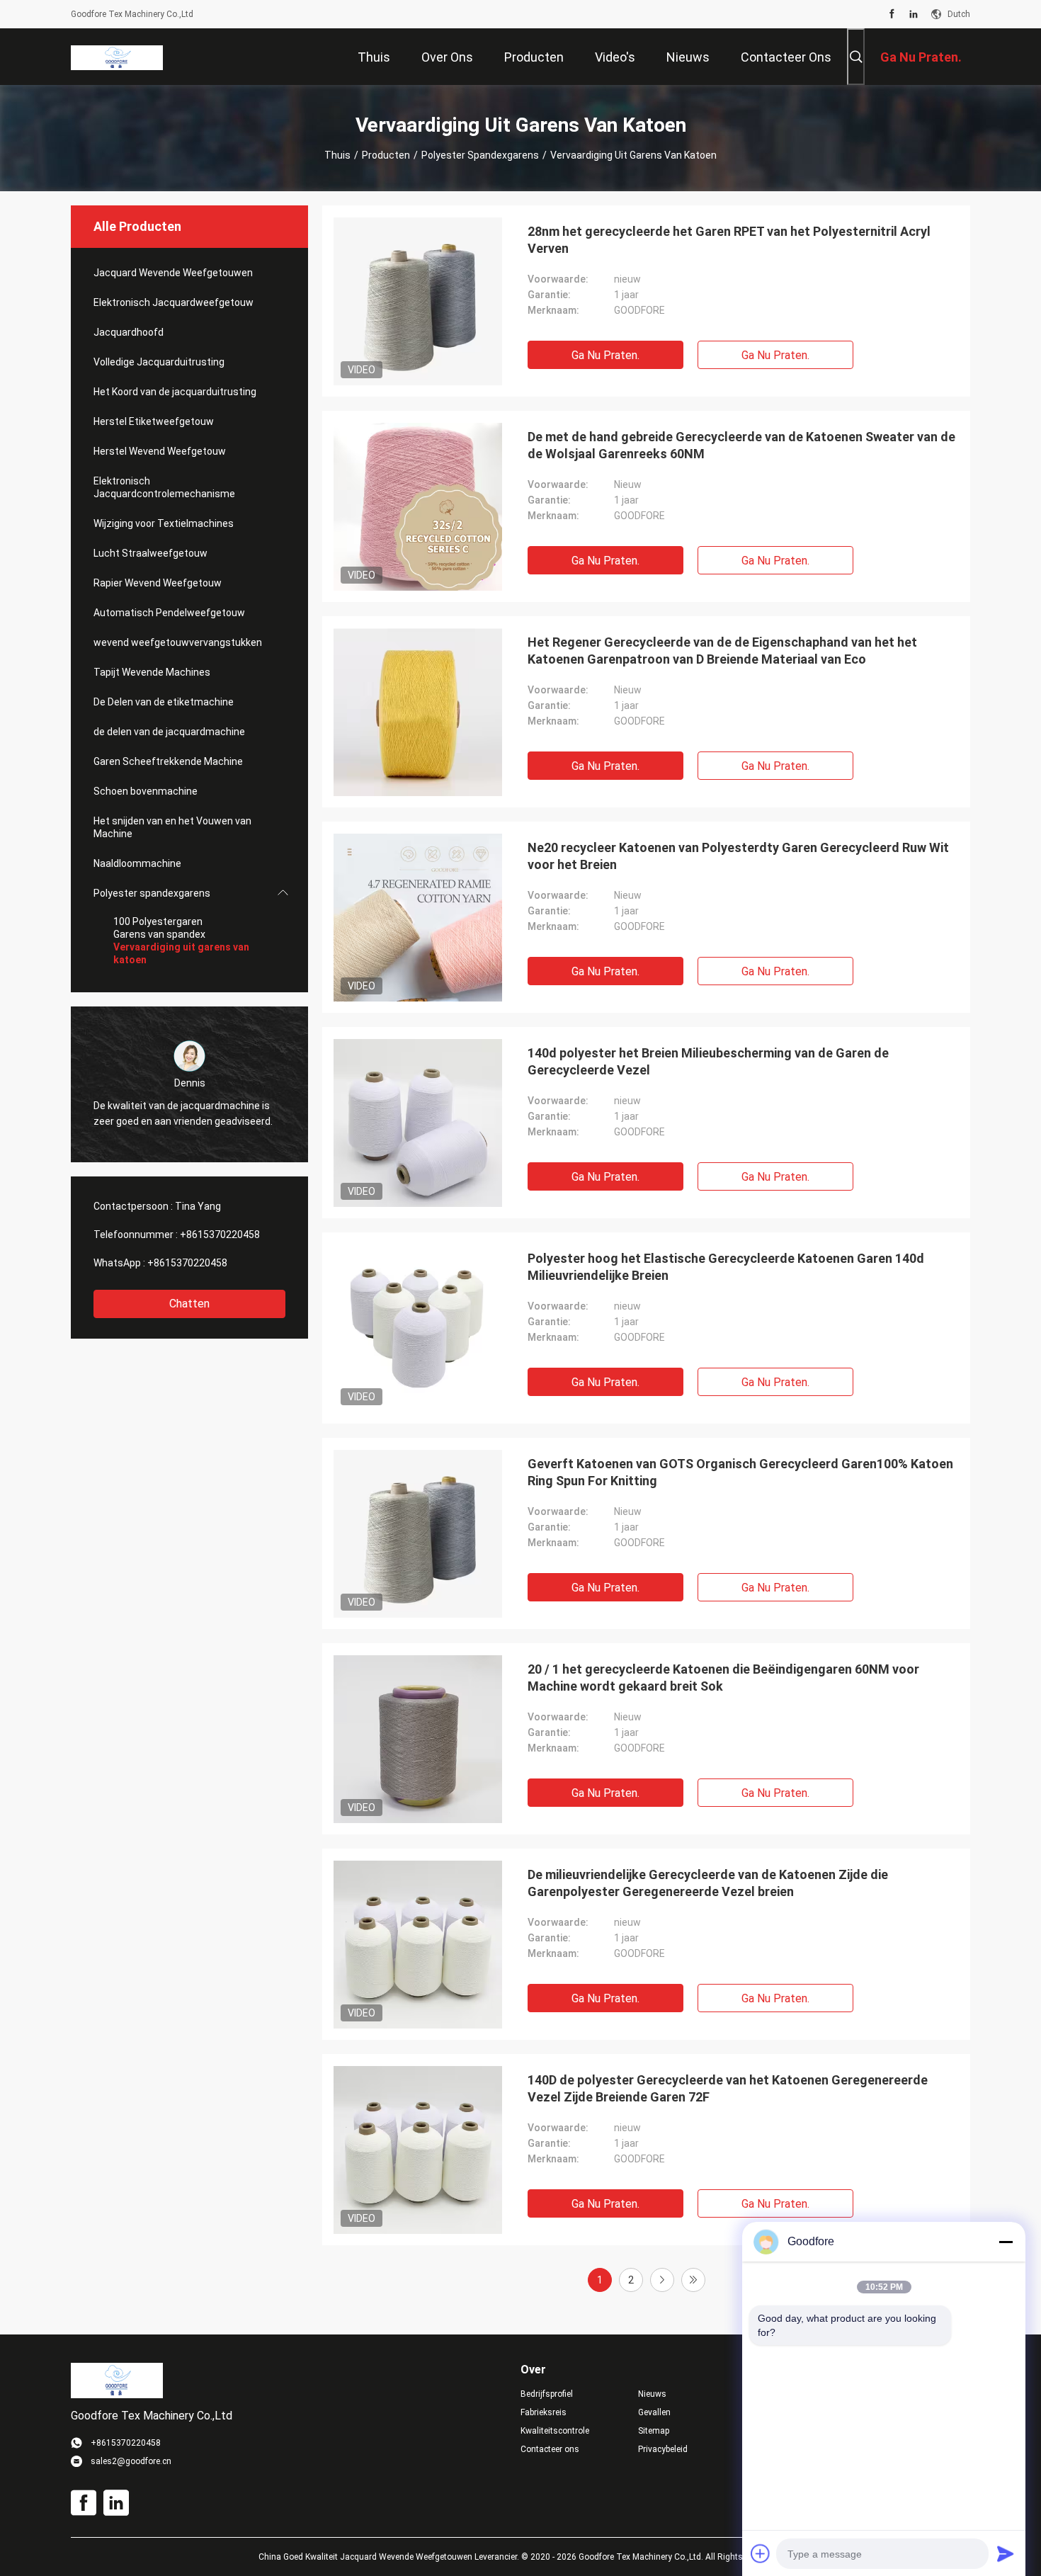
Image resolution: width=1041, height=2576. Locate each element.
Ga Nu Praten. (605, 355)
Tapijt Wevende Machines (152, 672)
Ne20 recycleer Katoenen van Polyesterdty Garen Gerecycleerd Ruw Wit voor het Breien (738, 856)
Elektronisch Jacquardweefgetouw (173, 302)
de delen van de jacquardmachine (169, 732)
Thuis (337, 155)
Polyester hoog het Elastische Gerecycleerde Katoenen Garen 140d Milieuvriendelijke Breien (726, 1267)
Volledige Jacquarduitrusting (159, 362)
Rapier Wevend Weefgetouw (158, 583)
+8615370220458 (220, 1235)
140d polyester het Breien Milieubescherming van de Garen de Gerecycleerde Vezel (708, 1061)
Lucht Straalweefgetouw (150, 553)
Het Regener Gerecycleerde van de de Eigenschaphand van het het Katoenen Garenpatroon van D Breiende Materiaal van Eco (722, 651)
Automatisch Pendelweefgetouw (169, 613)
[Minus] (1006, 2242)
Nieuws (652, 2394)
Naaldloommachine (137, 863)
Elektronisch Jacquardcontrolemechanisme (164, 487)
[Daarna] (662, 2280)
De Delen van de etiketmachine (164, 702)
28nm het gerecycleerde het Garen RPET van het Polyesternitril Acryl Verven (729, 240)
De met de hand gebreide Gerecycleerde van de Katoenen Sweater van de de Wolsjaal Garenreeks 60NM (741, 445)
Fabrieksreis (544, 2412)
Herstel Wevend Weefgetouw (160, 451)
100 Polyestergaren (158, 921)
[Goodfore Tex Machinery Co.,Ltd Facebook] (892, 14)
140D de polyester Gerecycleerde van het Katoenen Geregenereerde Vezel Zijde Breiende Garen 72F (728, 2088)
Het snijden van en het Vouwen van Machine (172, 827)
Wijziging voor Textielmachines (164, 523)
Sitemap (654, 2431)
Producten (386, 155)
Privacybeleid (663, 2449)
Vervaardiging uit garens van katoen (181, 953)
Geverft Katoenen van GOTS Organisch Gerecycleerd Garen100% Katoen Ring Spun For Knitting (740, 1472)
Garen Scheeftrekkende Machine (168, 761)
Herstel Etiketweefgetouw (154, 421)
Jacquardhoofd (129, 332)
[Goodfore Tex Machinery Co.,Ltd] (117, 57)
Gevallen (654, 2412)
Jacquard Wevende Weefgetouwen (173, 273)
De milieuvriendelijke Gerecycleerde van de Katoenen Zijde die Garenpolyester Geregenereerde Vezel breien (708, 1883)
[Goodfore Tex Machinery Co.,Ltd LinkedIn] (914, 14)
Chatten (189, 1304)
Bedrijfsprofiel (547, 2394)
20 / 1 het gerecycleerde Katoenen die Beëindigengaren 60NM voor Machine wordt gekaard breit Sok (723, 1678)
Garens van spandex (159, 934)
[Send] (1006, 2553)
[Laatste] (693, 2280)
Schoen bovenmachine (146, 791)
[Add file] (761, 2553)
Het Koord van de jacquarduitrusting (175, 392)
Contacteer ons (550, 2449)
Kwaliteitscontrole (555, 2431)
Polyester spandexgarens (480, 155)
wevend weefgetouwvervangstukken (178, 642)
